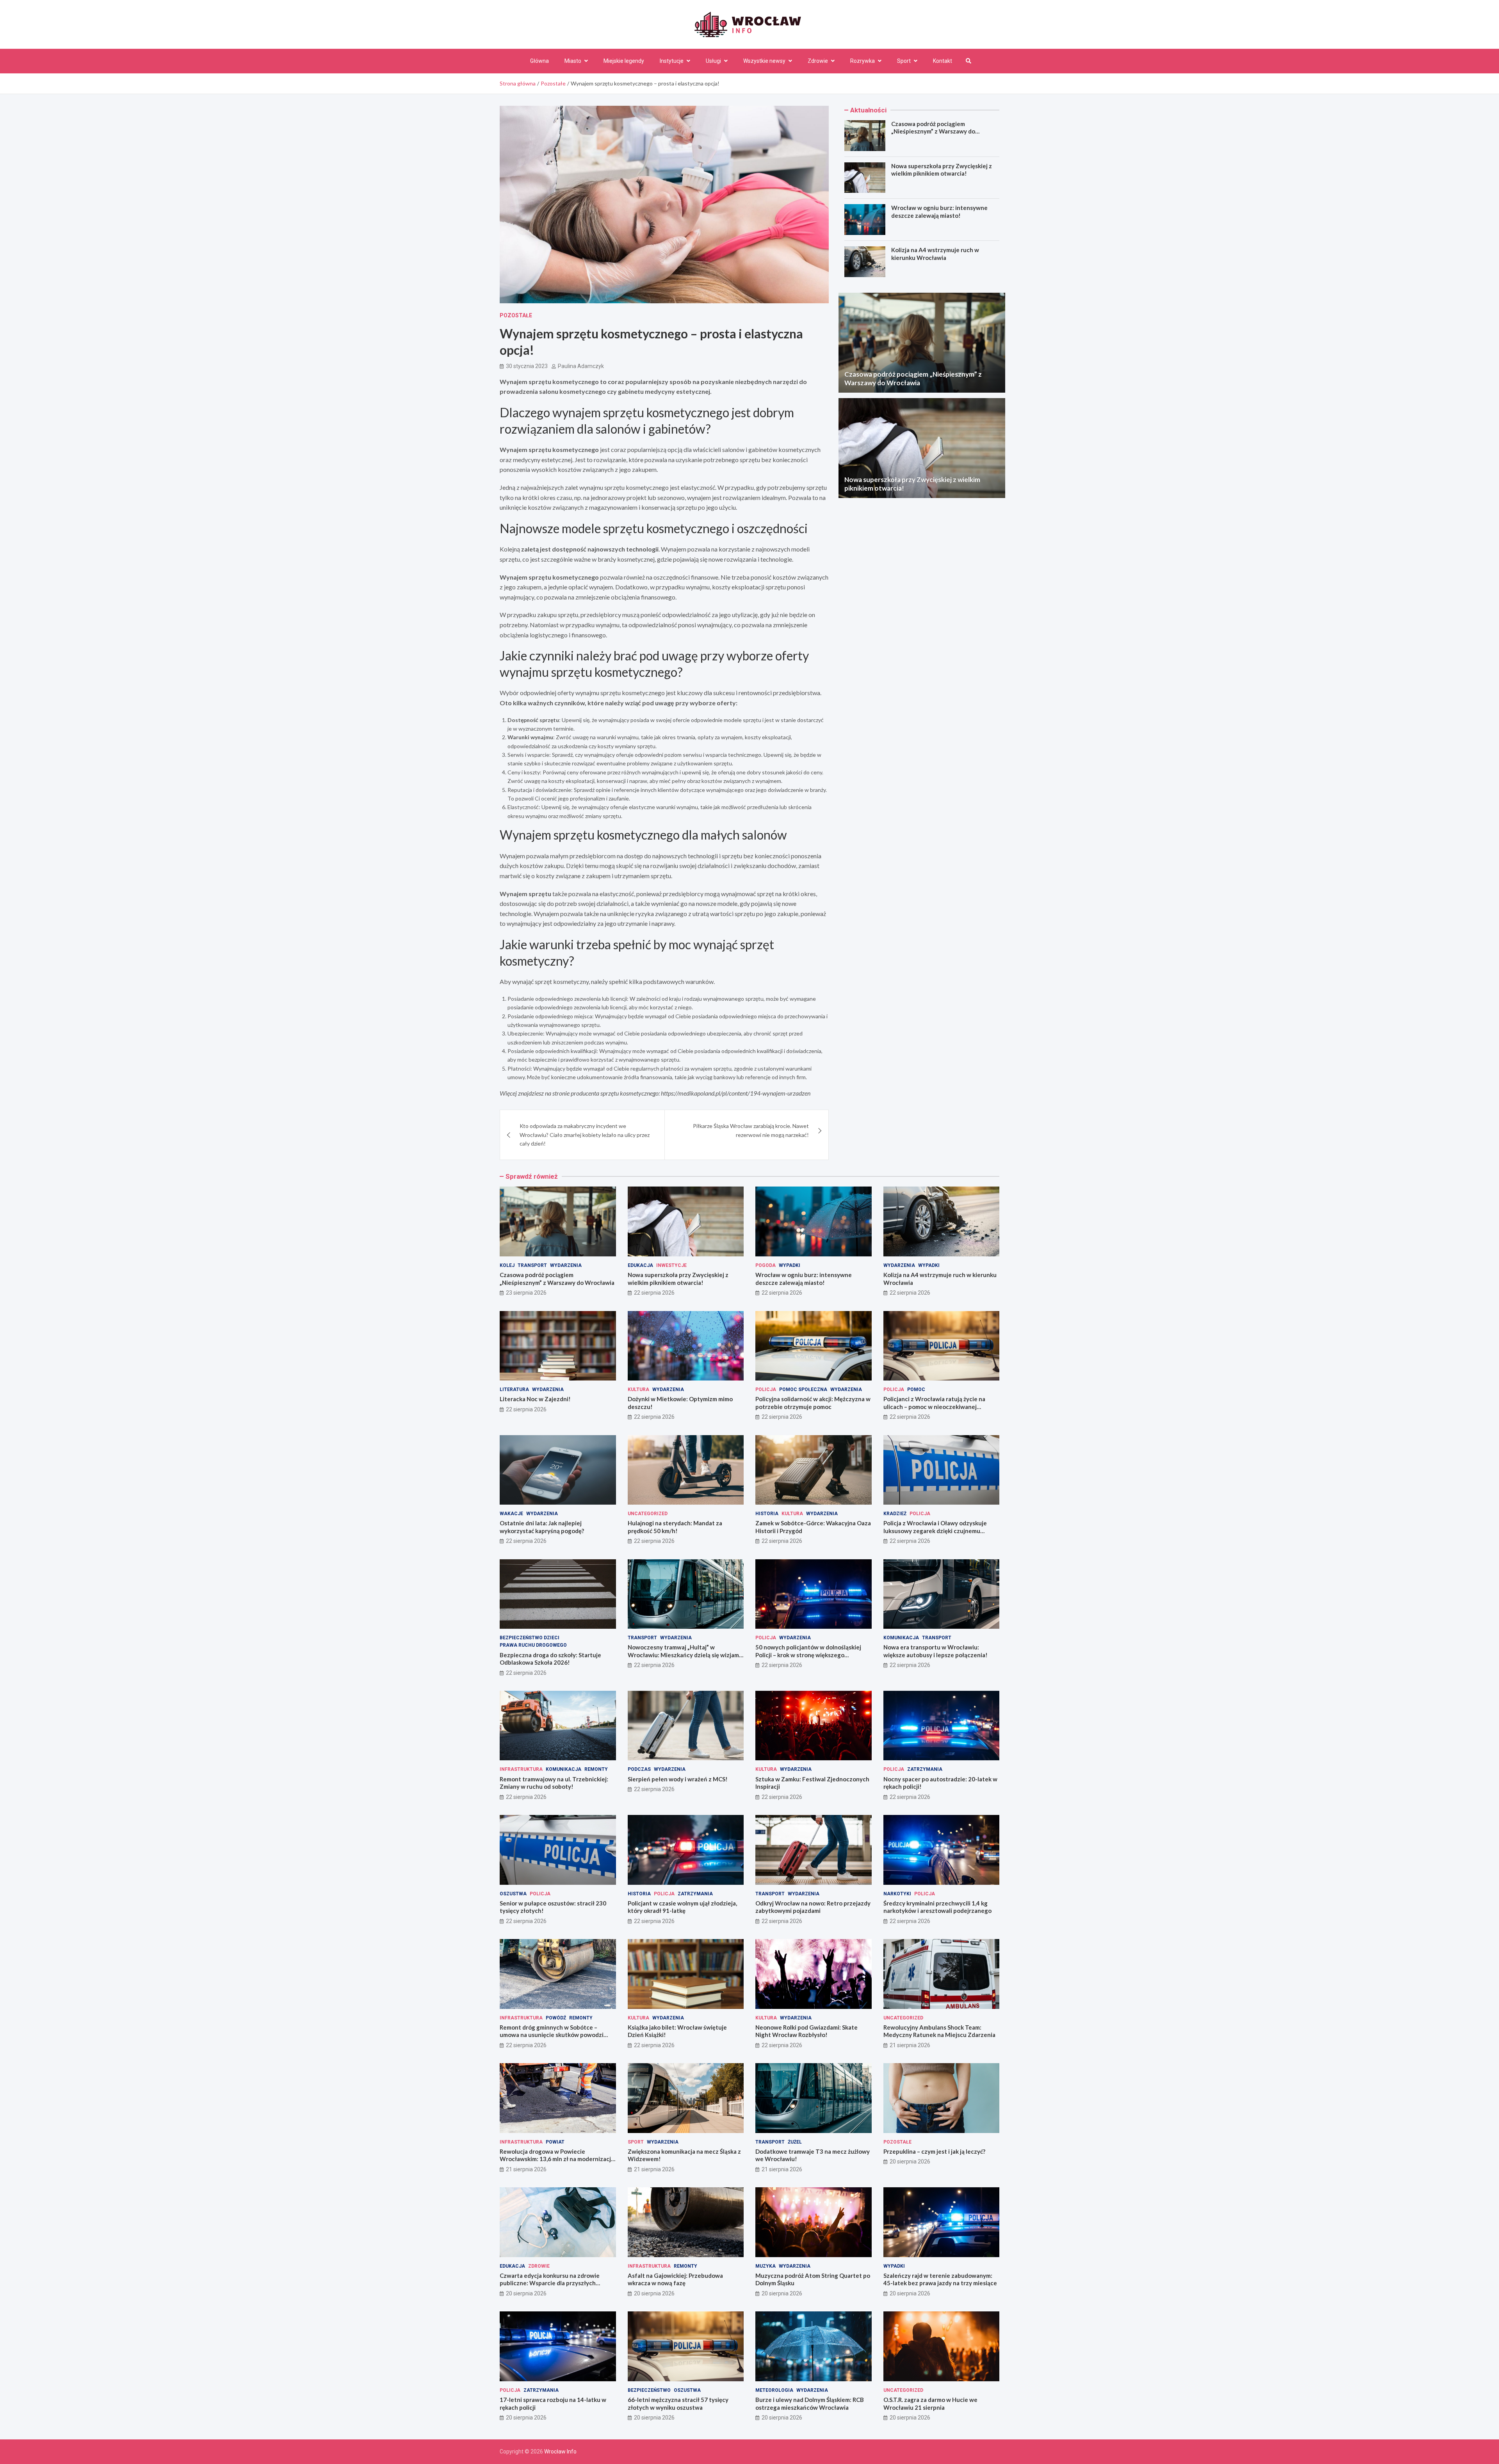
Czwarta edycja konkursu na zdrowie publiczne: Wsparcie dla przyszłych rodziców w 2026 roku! (550, 2283)
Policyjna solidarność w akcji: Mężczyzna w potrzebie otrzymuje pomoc (813, 1403)
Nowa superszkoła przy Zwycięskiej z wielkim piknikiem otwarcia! (942, 170)
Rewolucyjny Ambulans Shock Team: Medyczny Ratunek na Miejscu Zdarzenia (939, 2031)
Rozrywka (863, 61)
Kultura (638, 1389)
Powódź (556, 2018)
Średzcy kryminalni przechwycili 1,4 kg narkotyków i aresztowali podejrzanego (937, 1907)
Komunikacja (901, 1638)
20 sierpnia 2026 (910, 2162)
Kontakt (943, 61)
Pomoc (916, 1389)
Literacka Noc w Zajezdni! (535, 1399)
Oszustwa (513, 1894)
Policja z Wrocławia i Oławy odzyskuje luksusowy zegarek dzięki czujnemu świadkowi (935, 1531)
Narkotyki (897, 1894)
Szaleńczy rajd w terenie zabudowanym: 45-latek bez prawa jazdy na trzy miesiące (940, 2279)
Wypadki (790, 1265)
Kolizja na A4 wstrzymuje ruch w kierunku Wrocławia (935, 254)
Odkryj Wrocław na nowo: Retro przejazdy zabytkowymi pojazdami (813, 1907)
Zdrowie (818, 61)
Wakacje (511, 1514)
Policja (766, 1389)
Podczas (639, 1769)
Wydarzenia (566, 1265)
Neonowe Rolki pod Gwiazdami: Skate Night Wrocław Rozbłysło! (806, 2031)
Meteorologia (774, 2390)
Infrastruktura (521, 1769)
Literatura (514, 1389)
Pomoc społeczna (803, 1389)
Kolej (507, 1265)
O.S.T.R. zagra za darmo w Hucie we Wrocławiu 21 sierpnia (930, 2404)
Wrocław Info (560, 2452)
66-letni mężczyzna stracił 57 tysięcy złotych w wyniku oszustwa (678, 2404)
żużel (795, 2142)
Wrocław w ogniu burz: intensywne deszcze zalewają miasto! (939, 212)
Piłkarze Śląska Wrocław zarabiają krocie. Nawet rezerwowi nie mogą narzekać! (751, 1130)
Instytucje (672, 61)
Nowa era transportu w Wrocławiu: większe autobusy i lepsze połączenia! (936, 1651)
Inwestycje (671, 1265)
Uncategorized (648, 1514)
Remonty (596, 1769)
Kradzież (895, 1514)
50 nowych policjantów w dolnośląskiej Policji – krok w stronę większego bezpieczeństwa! (808, 1655)
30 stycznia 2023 (527, 366)
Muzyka (766, 2266)
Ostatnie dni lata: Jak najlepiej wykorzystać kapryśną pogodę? (542, 1527)
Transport (532, 1265)
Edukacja (640, 1265)
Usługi (713, 61)
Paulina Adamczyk (581, 366)
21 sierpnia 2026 (910, 2045)
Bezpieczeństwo (649, 2390)
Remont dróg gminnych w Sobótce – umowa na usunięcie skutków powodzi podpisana (552, 2035)
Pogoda (766, 1265)
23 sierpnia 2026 (526, 1293)
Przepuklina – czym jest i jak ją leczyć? (934, 2151)
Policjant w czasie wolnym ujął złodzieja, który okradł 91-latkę (682, 1907)
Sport (904, 61)
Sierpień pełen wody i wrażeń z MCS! (678, 1779)
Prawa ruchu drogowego (533, 1645)
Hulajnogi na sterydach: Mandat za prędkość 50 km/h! (675, 1527)
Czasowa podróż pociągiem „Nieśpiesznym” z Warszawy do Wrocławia (933, 131)
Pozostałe (516, 315)
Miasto (573, 61)
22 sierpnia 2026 (654, 1293)
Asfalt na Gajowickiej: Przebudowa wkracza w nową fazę (675, 2279)
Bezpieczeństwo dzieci (530, 1638)
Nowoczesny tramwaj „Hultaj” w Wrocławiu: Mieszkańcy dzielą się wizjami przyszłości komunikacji (684, 1655)
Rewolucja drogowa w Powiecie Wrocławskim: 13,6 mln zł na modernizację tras (557, 2159)
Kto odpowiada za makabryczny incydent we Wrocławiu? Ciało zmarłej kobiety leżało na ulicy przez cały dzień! (585, 1135)
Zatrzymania (925, 1769)
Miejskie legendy (624, 61)
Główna (539, 61)
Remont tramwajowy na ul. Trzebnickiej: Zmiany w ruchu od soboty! (554, 1783)
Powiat (555, 2142)
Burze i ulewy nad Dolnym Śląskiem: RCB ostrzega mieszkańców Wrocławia (810, 2404)
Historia (767, 1514)
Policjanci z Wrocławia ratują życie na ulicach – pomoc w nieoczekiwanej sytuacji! (934, 1406)
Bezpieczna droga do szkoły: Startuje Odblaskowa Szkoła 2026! (550, 1659)
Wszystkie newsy (764, 61)
